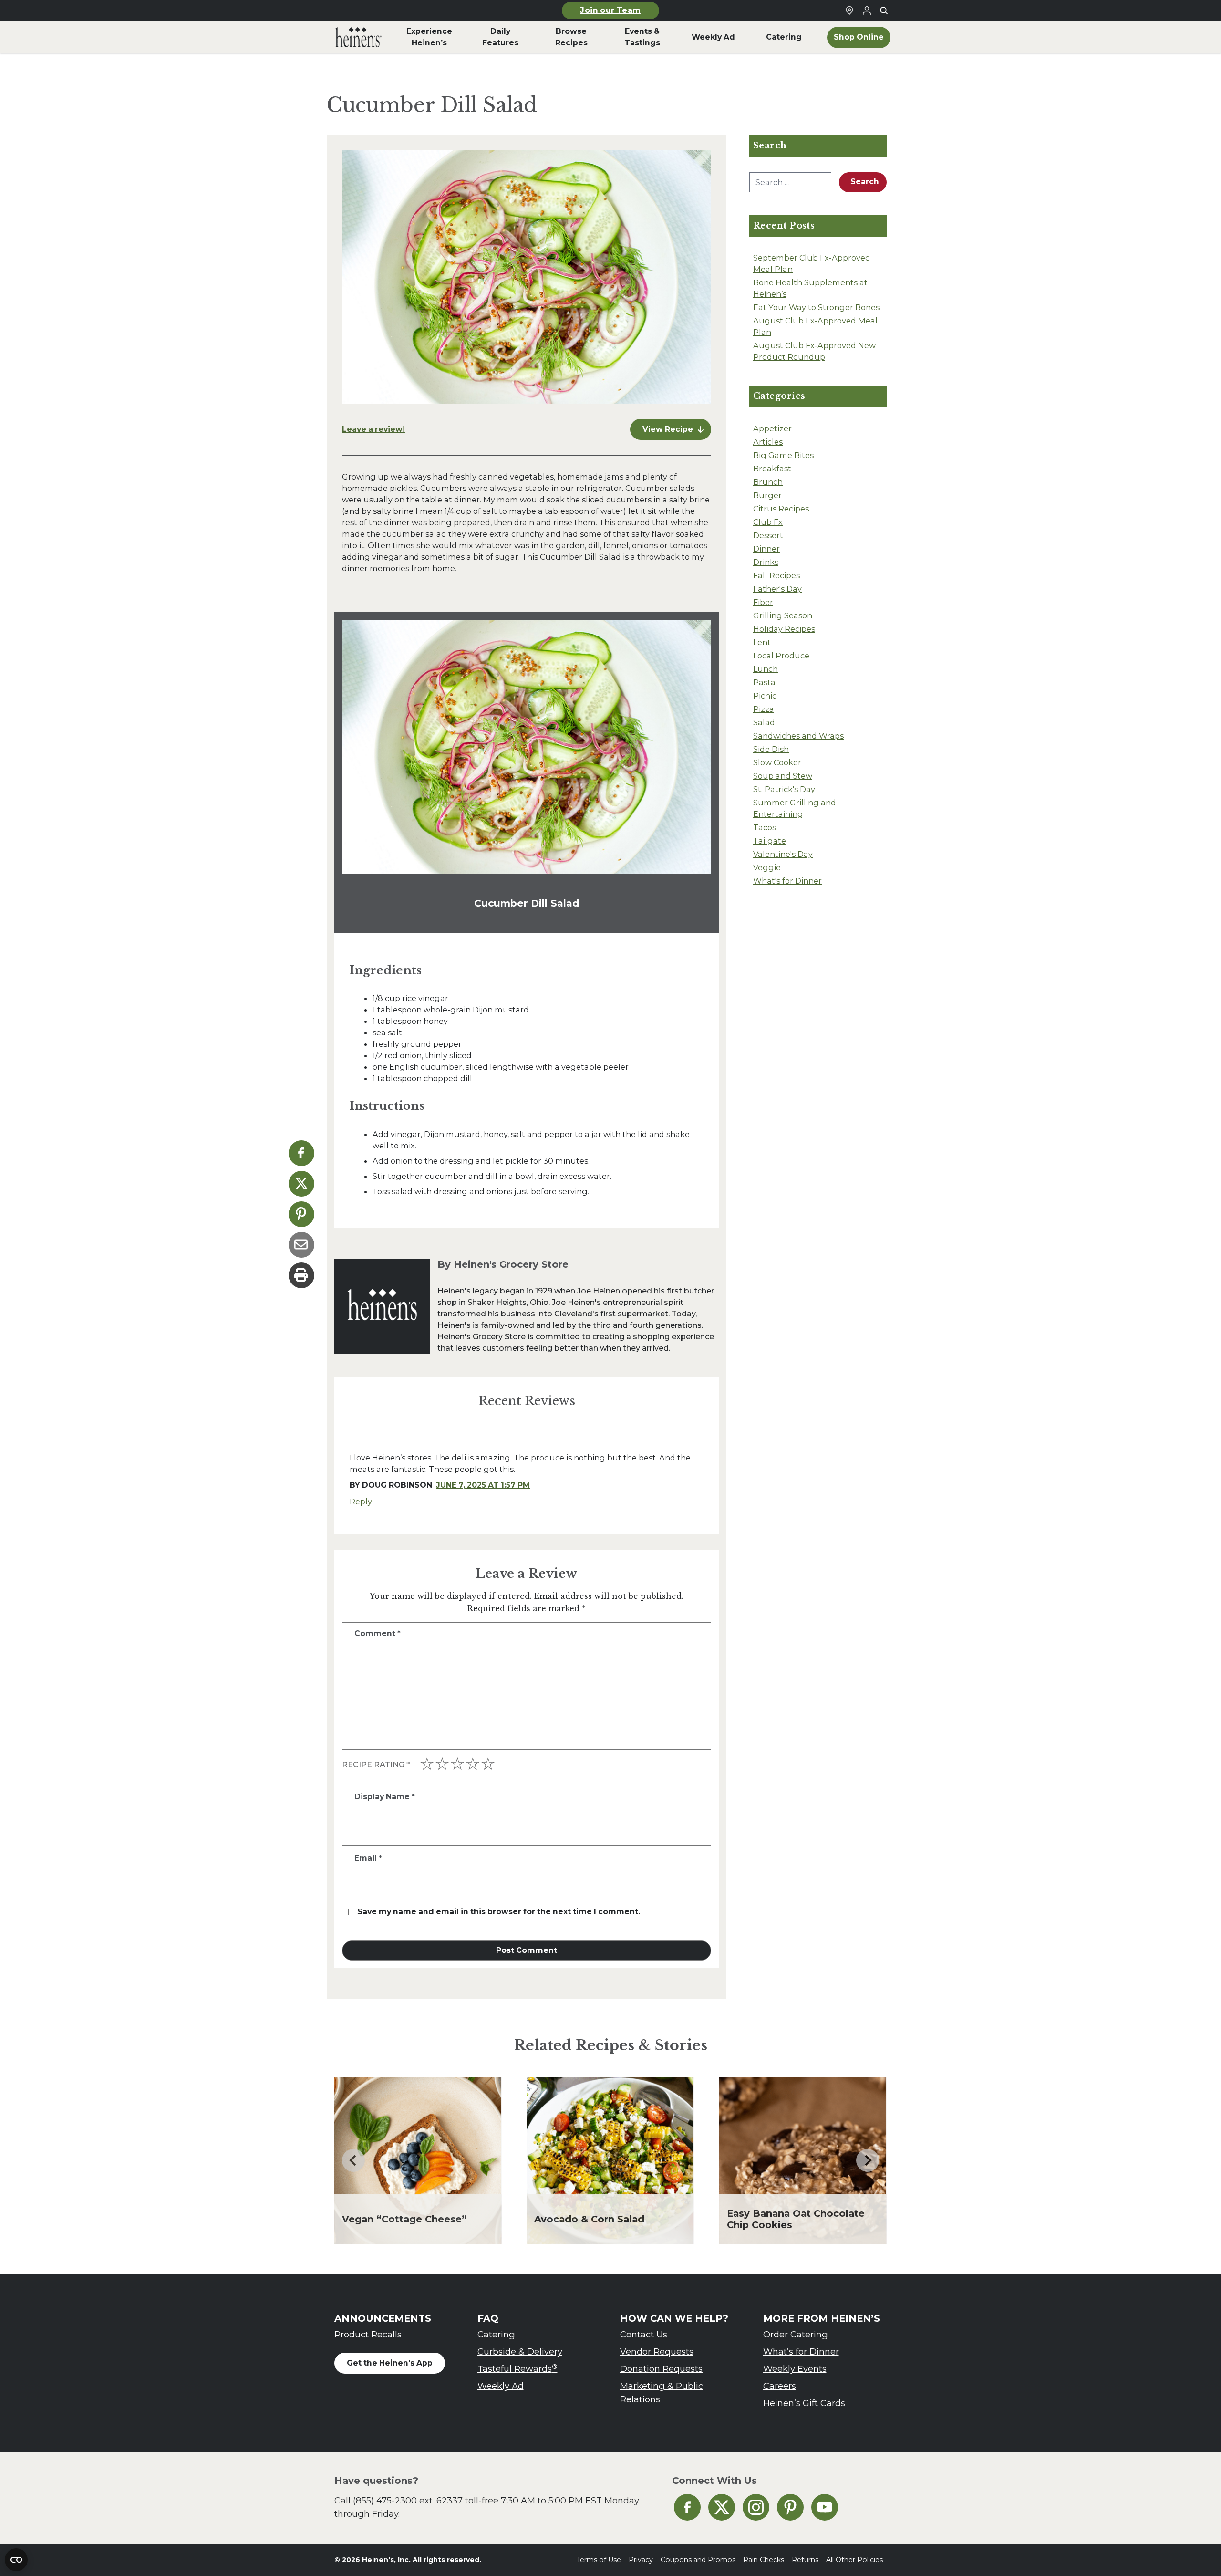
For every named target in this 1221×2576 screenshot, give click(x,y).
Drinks (766, 562)
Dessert (768, 535)
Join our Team (610, 10)
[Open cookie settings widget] (16, 2560)
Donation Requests (661, 2369)
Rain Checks (764, 2560)
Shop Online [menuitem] (859, 37)
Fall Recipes (776, 575)
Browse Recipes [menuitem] (571, 37)
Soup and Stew (783, 776)
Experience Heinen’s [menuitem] (429, 37)
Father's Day (777, 589)
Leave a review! (373, 429)
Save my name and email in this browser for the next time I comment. (499, 1912)
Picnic (765, 696)
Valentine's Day (783, 854)
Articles (768, 442)
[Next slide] (868, 2160)
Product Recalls (368, 2334)
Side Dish (771, 749)
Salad (764, 722)
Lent (762, 642)
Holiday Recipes (784, 629)
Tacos (765, 827)
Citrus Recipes (781, 509)
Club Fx (768, 522)
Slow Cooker (777, 762)
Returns (805, 2560)
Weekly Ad (501, 2386)
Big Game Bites (783, 455)
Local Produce (781, 656)
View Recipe (668, 429)
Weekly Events (795, 2369)
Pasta (764, 682)
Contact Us (644, 2334)
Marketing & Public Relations (662, 2393)
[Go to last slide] (353, 2160)
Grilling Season (783, 615)
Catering (496, 2334)
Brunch (768, 482)
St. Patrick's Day (784, 789)
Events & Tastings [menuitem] (642, 37)
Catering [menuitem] (784, 37)
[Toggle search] (884, 10)
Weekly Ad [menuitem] (713, 37)
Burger (767, 495)
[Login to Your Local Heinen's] (867, 10)
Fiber (763, 602)
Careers (780, 2386)
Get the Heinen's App (390, 2363)
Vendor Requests (657, 2352)
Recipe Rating (376, 1765)
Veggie (767, 867)
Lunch (766, 669)
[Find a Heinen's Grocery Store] (849, 10)
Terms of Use (599, 2560)
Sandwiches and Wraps (798, 736)
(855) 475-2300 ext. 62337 (408, 2500)
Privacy (641, 2560)
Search (865, 182)
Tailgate (770, 841)
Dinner (766, 549)
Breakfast (772, 469)
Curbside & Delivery (520, 2352)
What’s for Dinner (801, 2352)
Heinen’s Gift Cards (804, 2403)
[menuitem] (358, 37)
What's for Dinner (787, 881)
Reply (361, 1502)
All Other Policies (854, 2560)
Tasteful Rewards (517, 2369)
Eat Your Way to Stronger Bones (816, 307)
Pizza (764, 709)
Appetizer (772, 428)
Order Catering (796, 2334)
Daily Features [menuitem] (500, 37)
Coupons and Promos (698, 2560)
